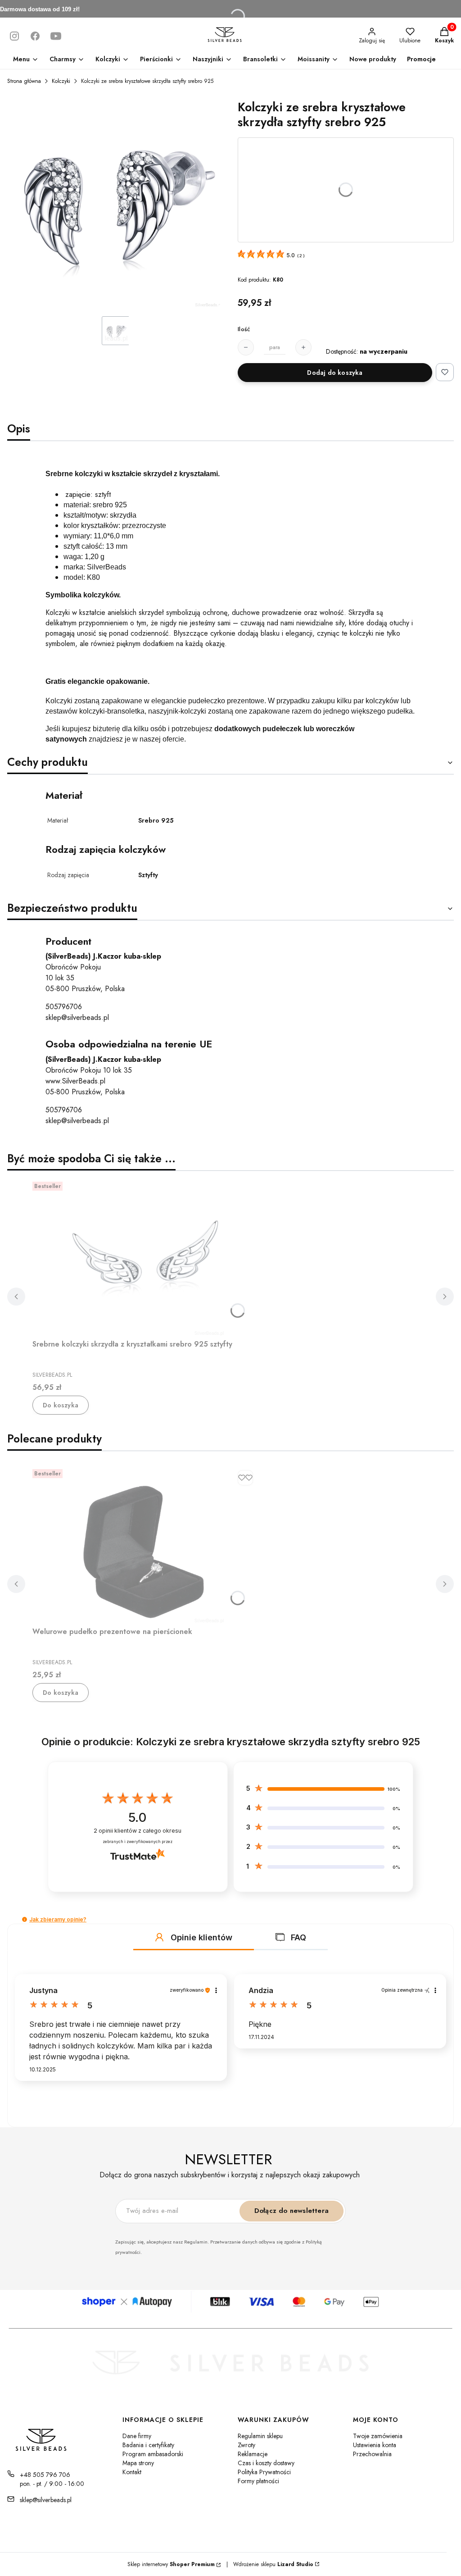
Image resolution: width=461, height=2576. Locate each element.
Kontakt (132, 2472)
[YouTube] (56, 36)
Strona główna (24, 81)
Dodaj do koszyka (335, 373)
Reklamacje (253, 2454)
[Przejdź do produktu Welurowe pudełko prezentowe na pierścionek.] (145, 1544)
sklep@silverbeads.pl (77, 1017)
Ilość (244, 329)
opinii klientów (138, 1831)
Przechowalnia (372, 2454)
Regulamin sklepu (260, 2436)
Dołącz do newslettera (292, 2211)
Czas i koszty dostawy (266, 2463)
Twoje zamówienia (378, 2436)
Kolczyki (61, 81)
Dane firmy (137, 2436)
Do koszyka (61, 1405)
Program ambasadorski (153, 2454)
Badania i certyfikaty (148, 2445)
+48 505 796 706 (45, 2475)
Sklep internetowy (171, 2564)
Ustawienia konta (375, 2445)
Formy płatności (258, 2481)
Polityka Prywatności (264, 2472)
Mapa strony (138, 2463)
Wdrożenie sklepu (270, 2564)
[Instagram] (14, 36)
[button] (25, 1919)
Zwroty (246, 2445)
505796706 (64, 1007)
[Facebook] (35, 36)
